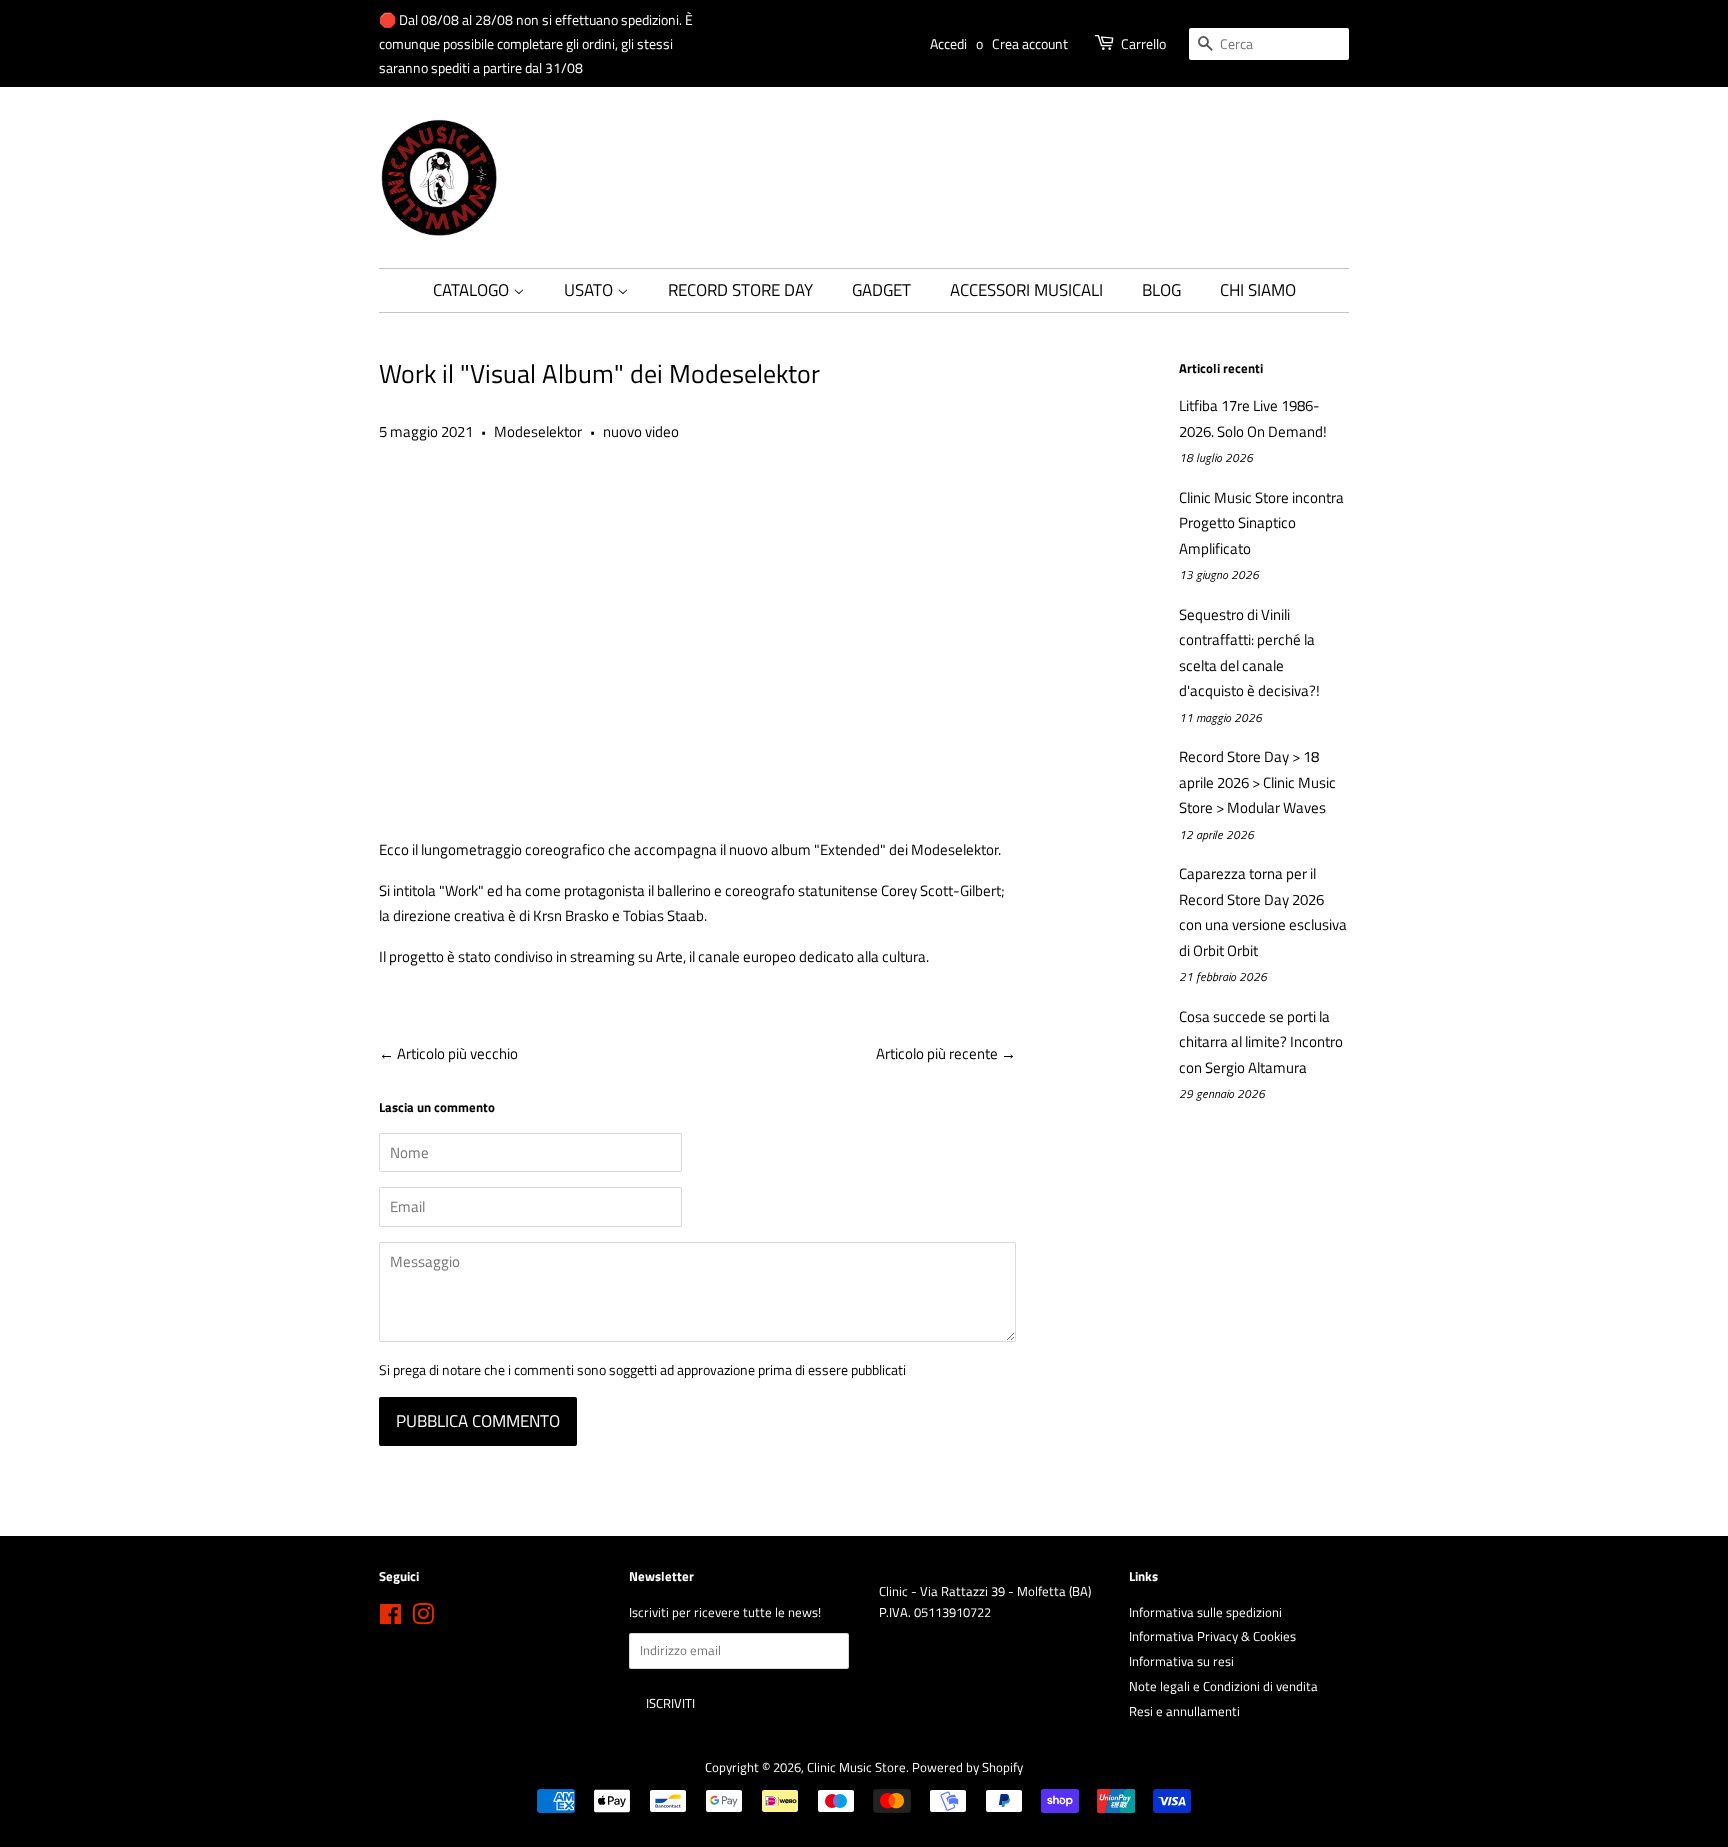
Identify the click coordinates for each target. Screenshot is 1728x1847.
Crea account (1030, 43)
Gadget (881, 290)
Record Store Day (740, 290)
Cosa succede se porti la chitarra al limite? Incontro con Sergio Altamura (1261, 1042)
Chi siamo (1258, 290)
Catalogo (473, 290)
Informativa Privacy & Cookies (1212, 1636)
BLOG (1161, 290)
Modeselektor (538, 431)
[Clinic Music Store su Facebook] (390, 1618)
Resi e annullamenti (1184, 1711)
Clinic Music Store (856, 1767)
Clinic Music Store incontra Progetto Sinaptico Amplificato (1261, 523)
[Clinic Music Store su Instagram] (423, 1618)
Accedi (948, 43)
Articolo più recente (937, 1053)
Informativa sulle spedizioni (1205, 1612)
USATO (590, 290)
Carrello (1143, 43)
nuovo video (641, 431)
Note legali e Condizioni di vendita (1223, 1686)
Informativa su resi (1181, 1661)
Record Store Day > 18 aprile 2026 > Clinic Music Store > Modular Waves (1257, 782)
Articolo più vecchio (457, 1053)
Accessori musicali (1026, 290)
